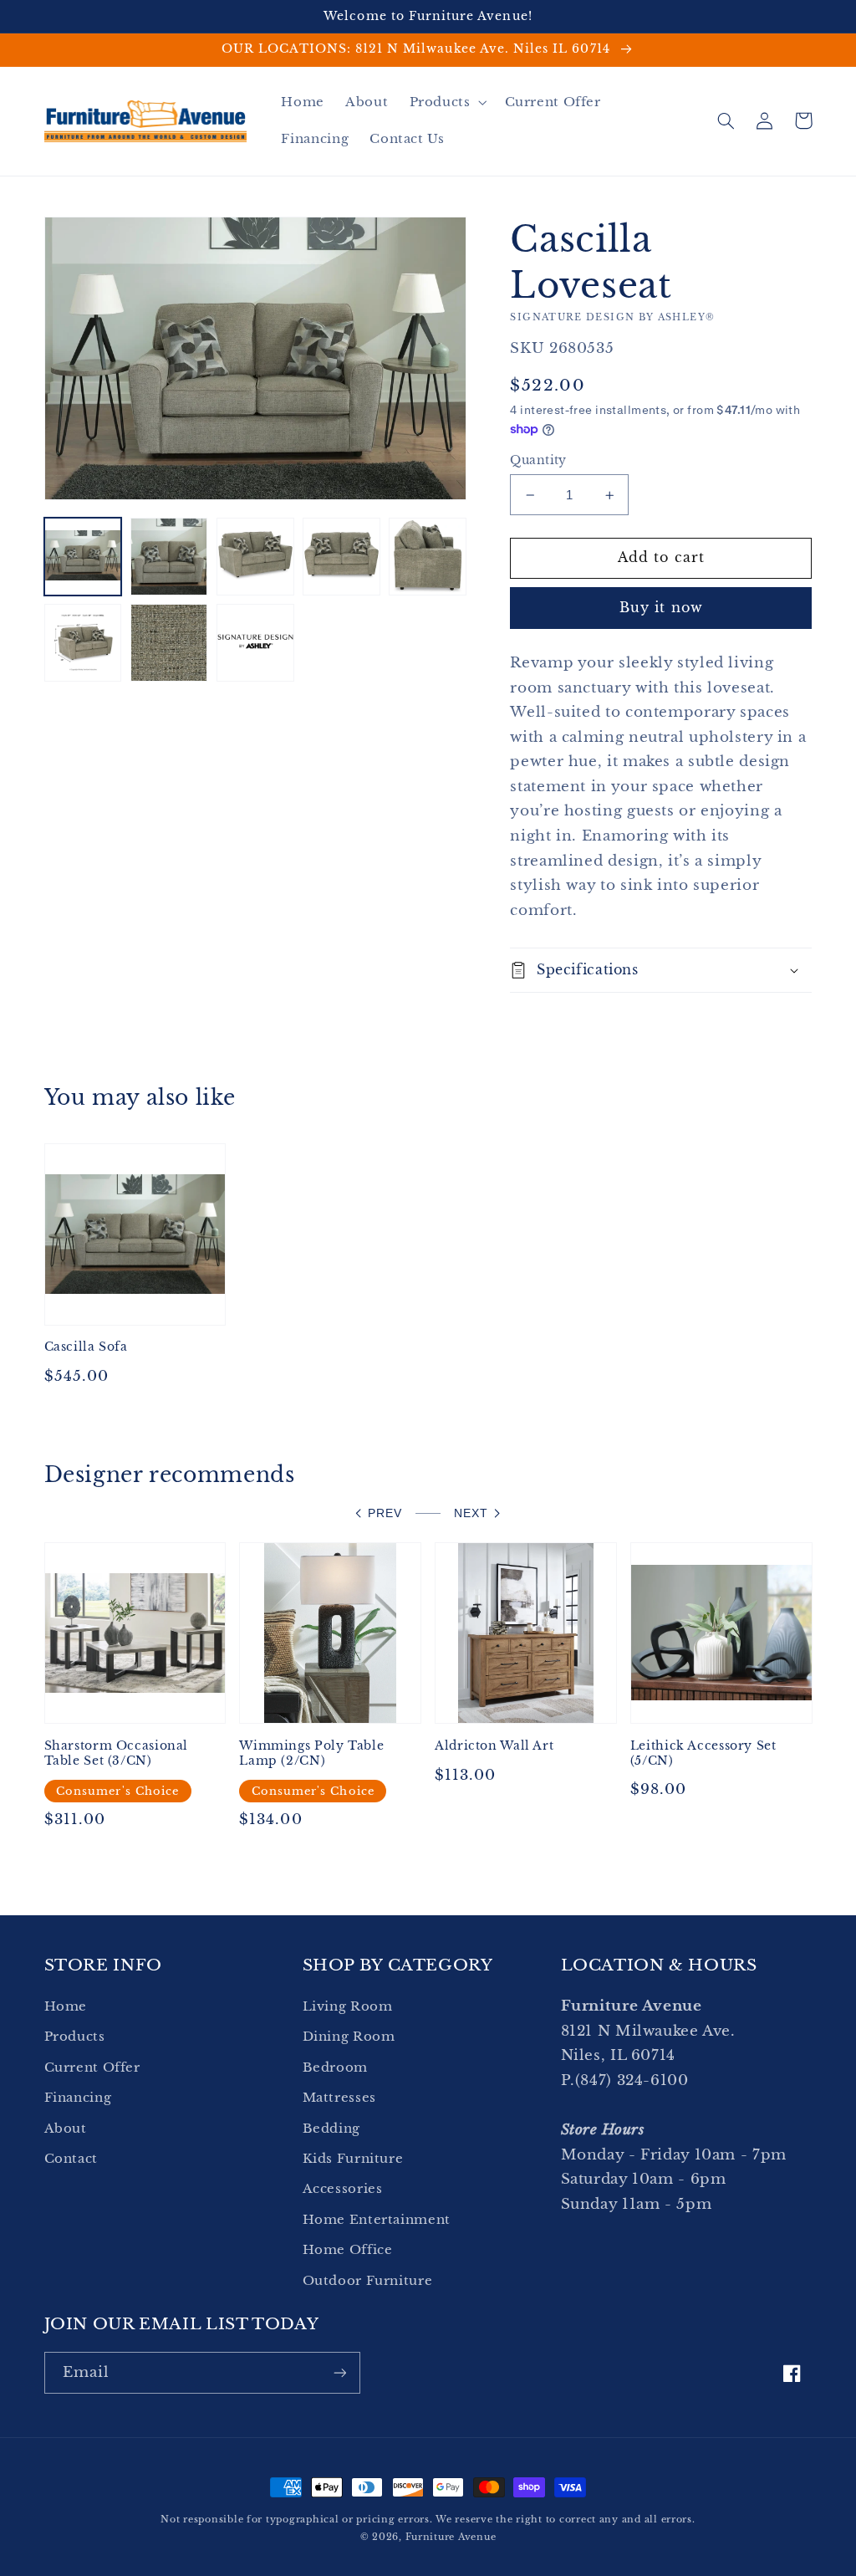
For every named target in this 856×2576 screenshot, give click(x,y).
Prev (385, 1513)
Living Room (348, 2006)
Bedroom (335, 2067)
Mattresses (339, 2098)
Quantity (538, 460)
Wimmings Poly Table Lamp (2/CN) (311, 1753)
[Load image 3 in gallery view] (255, 557)
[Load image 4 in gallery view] (341, 557)
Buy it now (661, 608)
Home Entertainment (377, 2220)
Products (75, 2037)
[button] (446, 103)
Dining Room (349, 2037)
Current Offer (92, 2067)
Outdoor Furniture (368, 2281)
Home (66, 2006)
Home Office (348, 2250)
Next (471, 1513)
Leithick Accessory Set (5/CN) (703, 1753)
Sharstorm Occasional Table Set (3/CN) (117, 1753)
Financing (78, 2098)
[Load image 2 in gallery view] (169, 557)
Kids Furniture (353, 2159)
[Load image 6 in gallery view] (83, 643)
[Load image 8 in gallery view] (255, 643)
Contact (71, 2159)
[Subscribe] (339, 2372)
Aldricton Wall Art (494, 1746)
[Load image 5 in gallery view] (428, 557)
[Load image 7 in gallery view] (169, 643)
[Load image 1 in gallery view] (83, 557)
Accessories (343, 2189)
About (66, 2129)
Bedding (331, 2129)
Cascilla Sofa (86, 1347)
